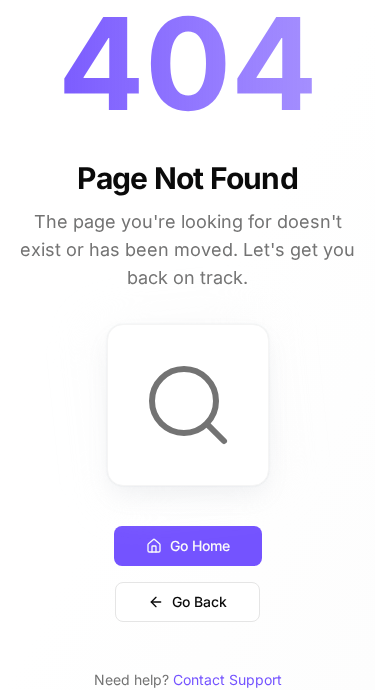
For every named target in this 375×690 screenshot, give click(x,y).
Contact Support (227, 679)
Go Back (199, 601)
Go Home (200, 545)
